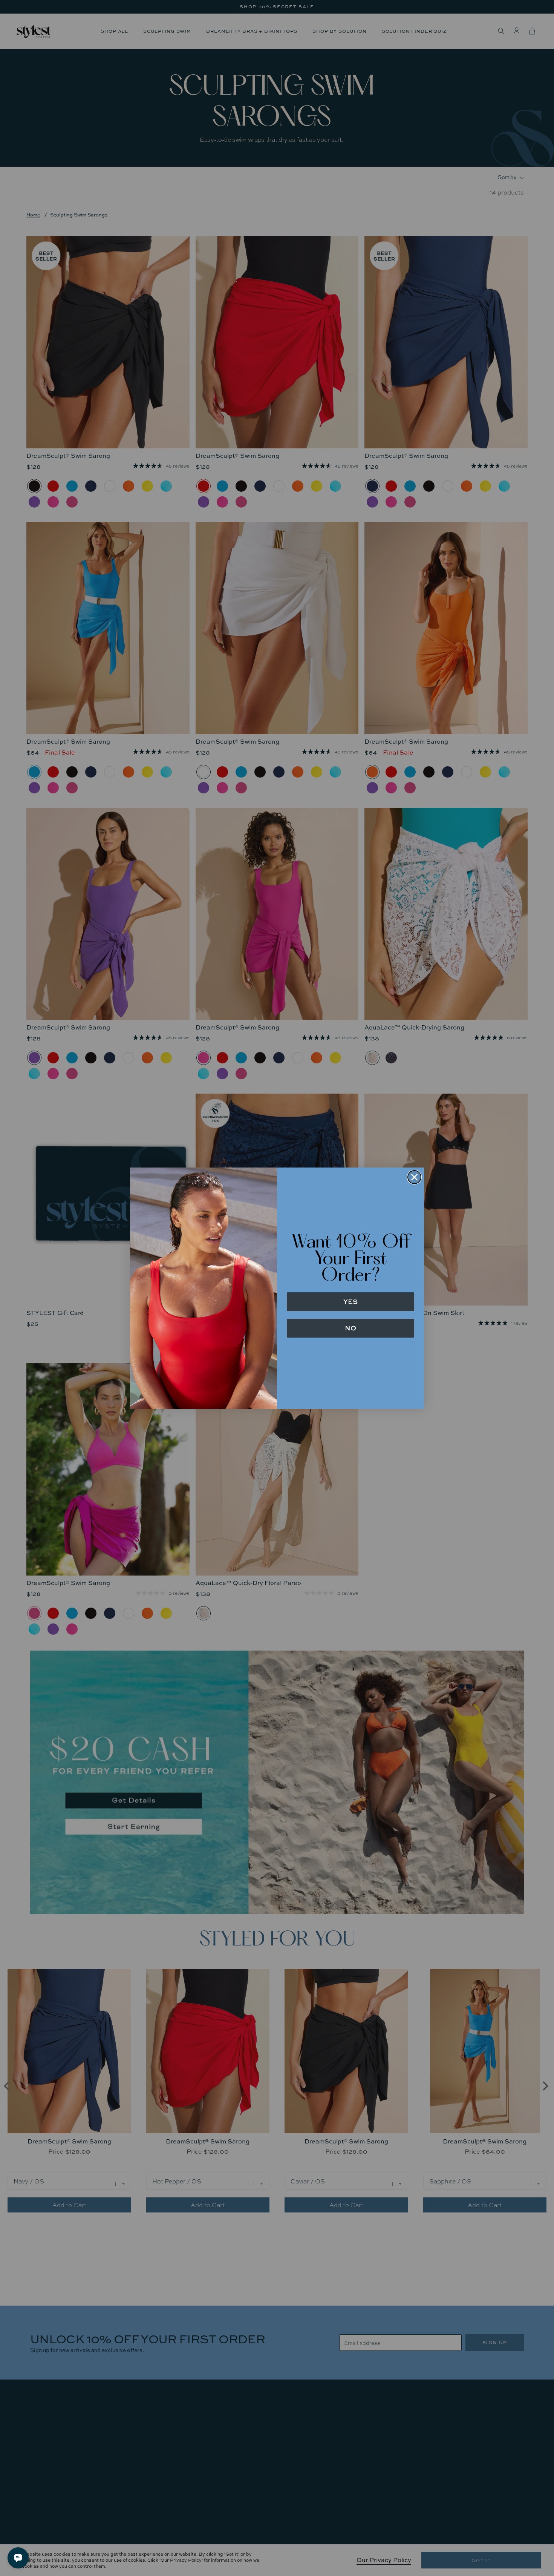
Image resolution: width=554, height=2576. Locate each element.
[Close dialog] (414, 1177)
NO (350, 1328)
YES (350, 1302)
